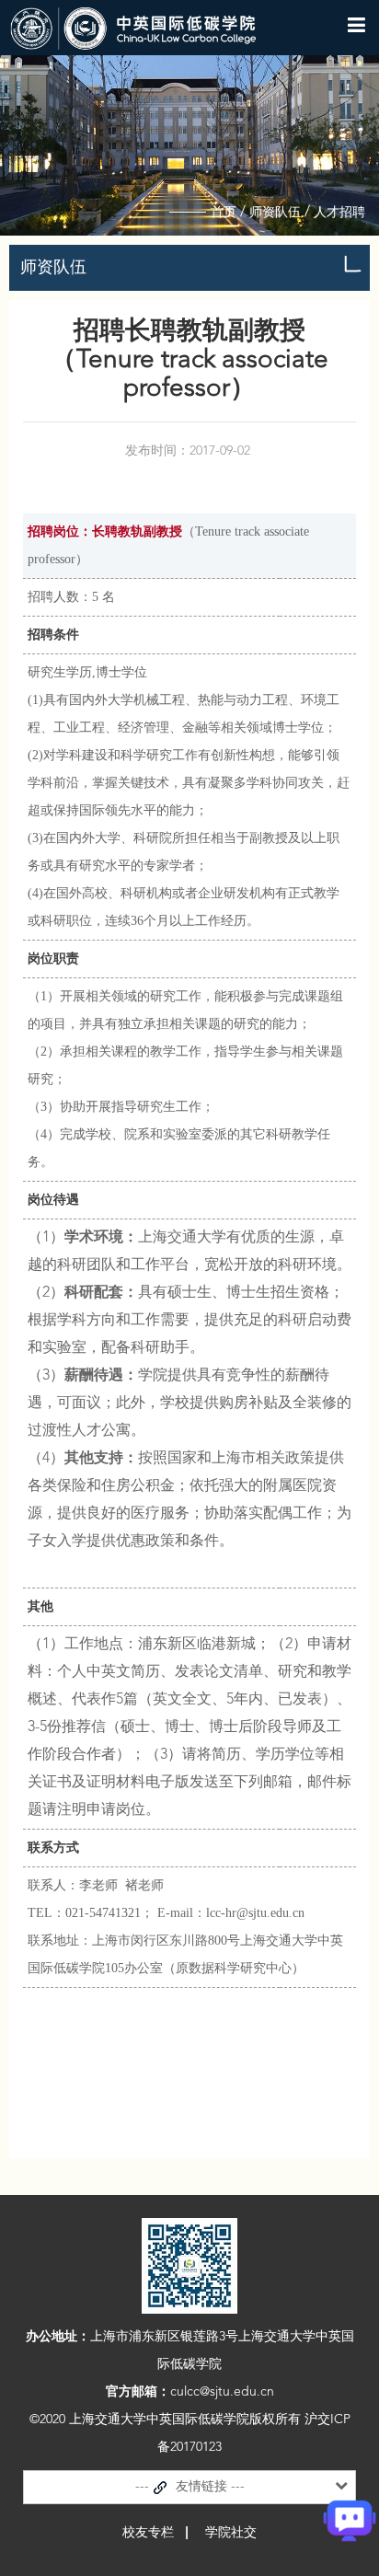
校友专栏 (148, 2533)
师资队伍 (275, 213)
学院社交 (231, 2533)
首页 (224, 213)
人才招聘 (339, 213)
